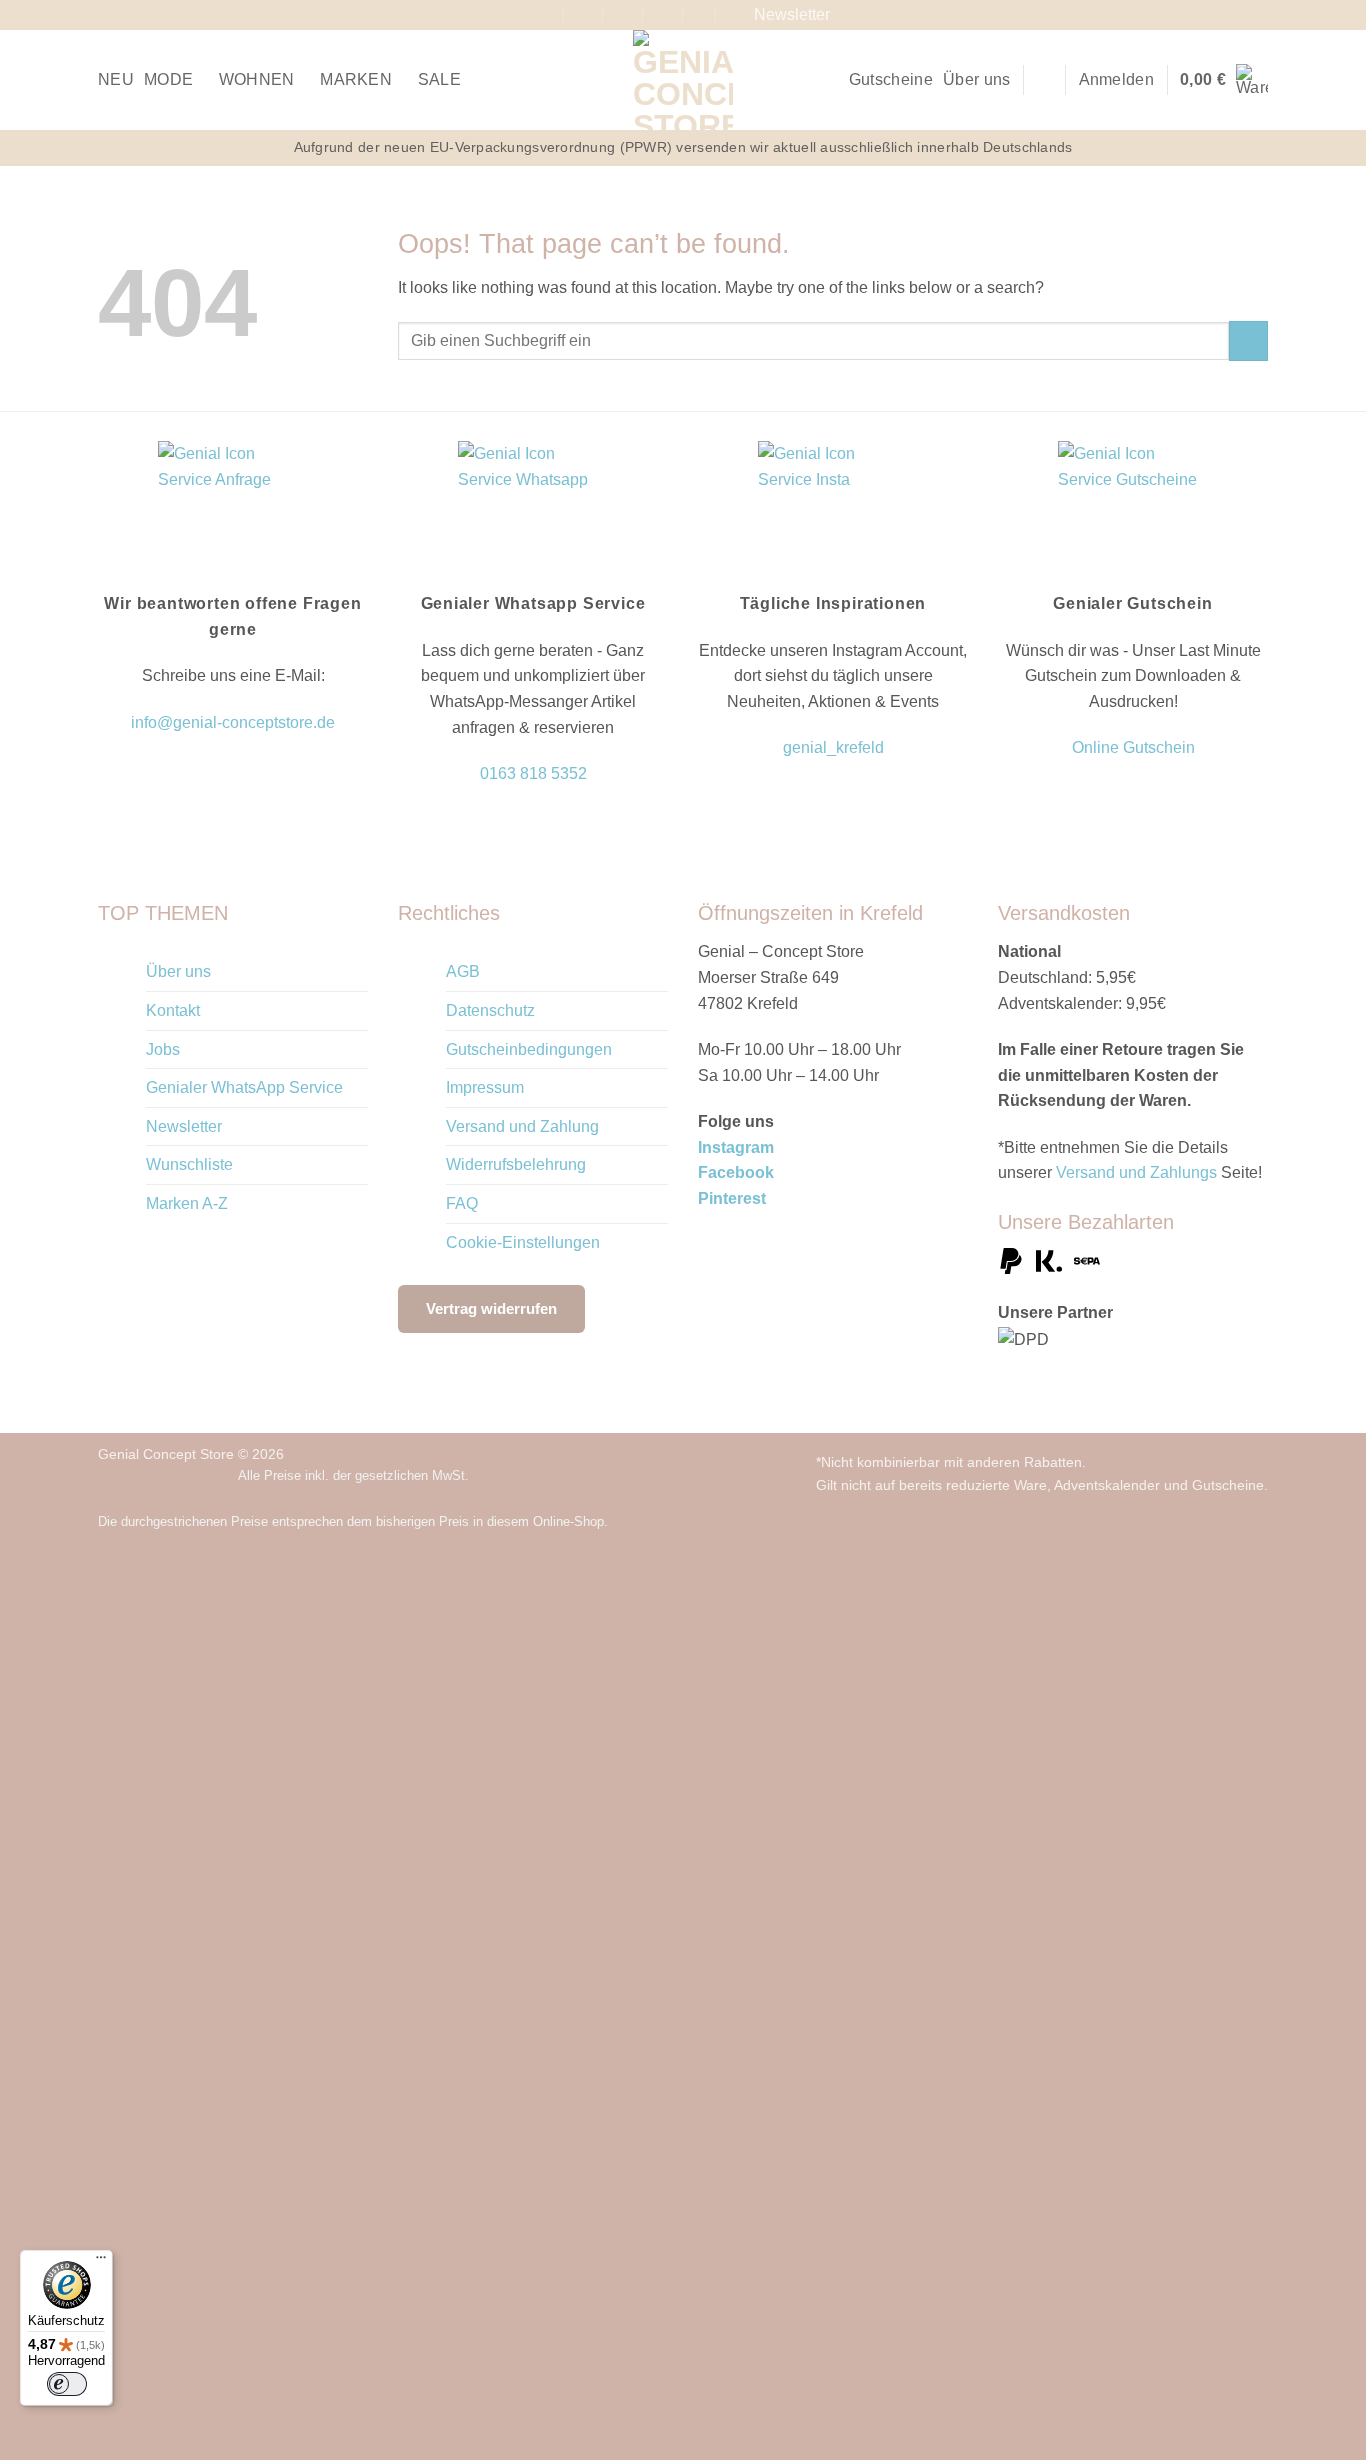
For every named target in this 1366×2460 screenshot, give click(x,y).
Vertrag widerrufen (491, 1308)
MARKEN (356, 79)
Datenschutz (490, 1010)
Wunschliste (189, 1164)
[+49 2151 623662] (663, 14)
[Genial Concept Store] (683, 80)
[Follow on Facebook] (1239, 15)
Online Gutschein (1133, 747)
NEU (116, 79)
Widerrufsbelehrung (516, 1164)
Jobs (163, 1049)
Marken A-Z (187, 1203)
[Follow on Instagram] (1258, 15)
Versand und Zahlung (522, 1126)
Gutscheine (891, 79)
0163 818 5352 (533, 773)
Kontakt (173, 1010)
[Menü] (101, 2262)
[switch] (67, 2384)
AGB (463, 971)
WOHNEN (257, 79)
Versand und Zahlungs (1136, 1172)
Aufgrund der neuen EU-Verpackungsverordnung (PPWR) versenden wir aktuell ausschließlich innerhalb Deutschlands (683, 147)
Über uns (977, 79)
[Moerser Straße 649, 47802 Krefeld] (544, 14)
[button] (1045, 79)
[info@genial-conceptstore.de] (583, 14)
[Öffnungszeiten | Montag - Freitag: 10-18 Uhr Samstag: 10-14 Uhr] (623, 14)
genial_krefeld (833, 747)
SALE (439, 79)
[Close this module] (774, 1601)
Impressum (485, 1087)
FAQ (462, 1203)
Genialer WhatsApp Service (244, 1087)
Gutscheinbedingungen (529, 1049)
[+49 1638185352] (702, 14)
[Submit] (1248, 340)
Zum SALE (410, 1963)
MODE (168, 79)
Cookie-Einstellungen (523, 1242)
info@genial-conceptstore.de (233, 722)
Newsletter (184, 1126)
